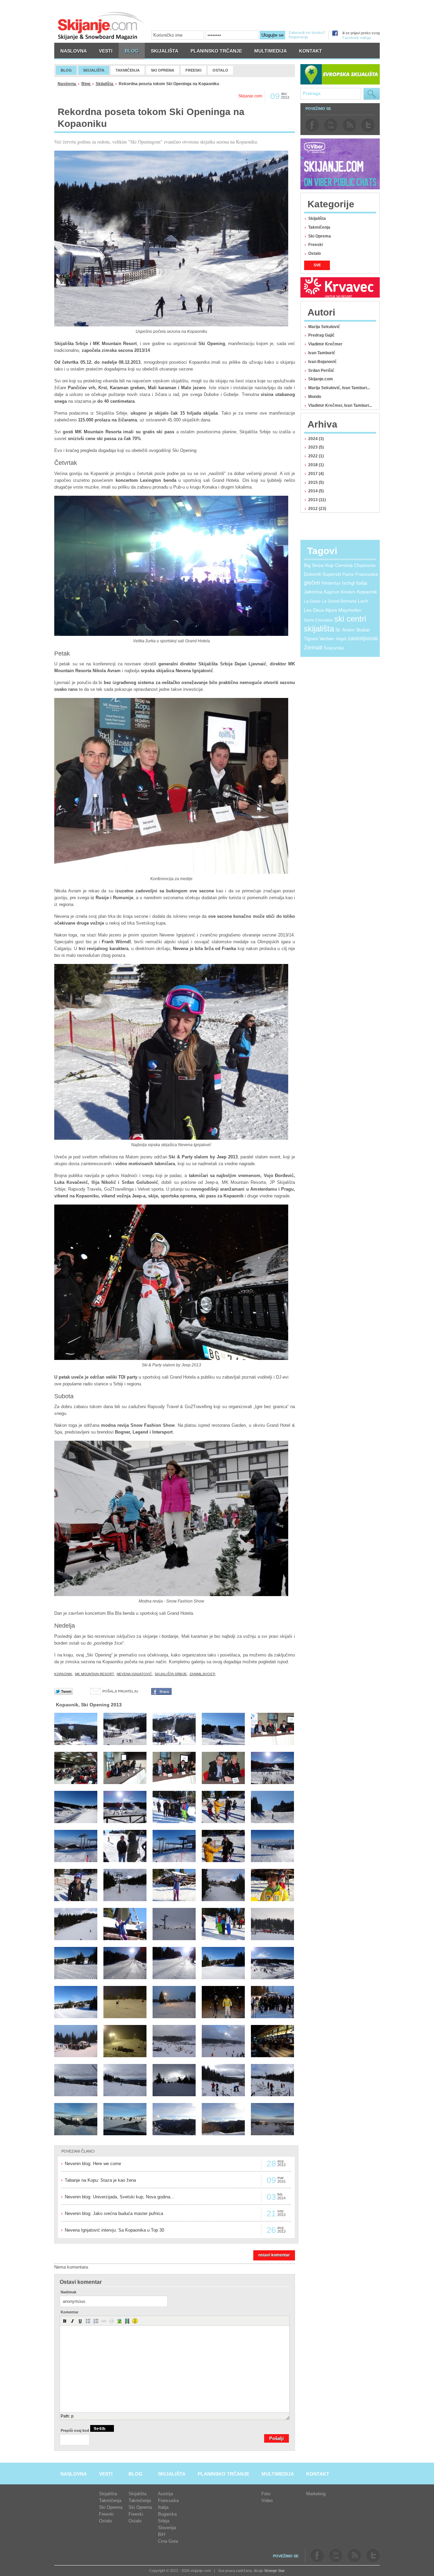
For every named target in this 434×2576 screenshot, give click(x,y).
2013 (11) (317, 500)
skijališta (319, 629)
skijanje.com (101, 26)
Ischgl (348, 583)
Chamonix (365, 565)
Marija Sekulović (324, 327)
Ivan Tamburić (322, 353)
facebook (312, 125)
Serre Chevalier (318, 620)
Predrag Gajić (321, 335)
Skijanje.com (321, 379)
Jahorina (313, 592)
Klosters (348, 592)
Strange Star (274, 2571)
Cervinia (344, 565)
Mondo (315, 397)
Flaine (348, 574)
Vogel (341, 639)
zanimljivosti (202, 1674)
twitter (368, 125)
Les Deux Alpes (320, 610)
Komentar (70, 2312)
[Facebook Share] (161, 1693)
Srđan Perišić (321, 371)
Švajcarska (334, 648)
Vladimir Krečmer (325, 344)
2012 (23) (317, 509)
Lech (363, 601)
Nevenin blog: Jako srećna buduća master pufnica (114, 2213)
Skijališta (105, 84)
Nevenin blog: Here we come (93, 2164)
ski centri (350, 619)
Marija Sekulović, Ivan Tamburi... (339, 388)
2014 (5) (316, 491)
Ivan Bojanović (322, 362)
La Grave (312, 601)
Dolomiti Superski (322, 574)
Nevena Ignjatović (134, 1674)
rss (349, 125)
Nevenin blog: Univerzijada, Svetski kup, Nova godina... (120, 2197)
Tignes (311, 639)
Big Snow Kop (319, 565)
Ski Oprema (320, 236)
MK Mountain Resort (94, 1674)
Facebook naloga (357, 38)
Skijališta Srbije (171, 1674)
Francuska (367, 574)
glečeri (312, 583)
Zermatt (313, 648)
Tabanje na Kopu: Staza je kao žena (100, 2180)
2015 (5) (316, 482)
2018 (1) (316, 465)
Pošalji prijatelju (120, 1691)
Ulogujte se (272, 35)
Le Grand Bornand (339, 601)
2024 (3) (316, 439)
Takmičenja (319, 227)
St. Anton (345, 630)
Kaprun (332, 592)
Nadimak (68, 2292)
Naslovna (67, 84)
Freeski (315, 245)
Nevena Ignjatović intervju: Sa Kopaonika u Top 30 (114, 2230)
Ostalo (314, 253)
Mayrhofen (350, 610)
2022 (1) (316, 456)
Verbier (327, 639)
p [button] (72, 2416)
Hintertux (331, 583)
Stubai (363, 630)
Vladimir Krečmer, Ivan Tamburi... (340, 405)
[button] (65, 2321)
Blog (86, 84)
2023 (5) (316, 447)
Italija (362, 583)
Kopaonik (63, 1674)
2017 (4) (316, 474)
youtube (331, 125)
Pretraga (372, 94)
